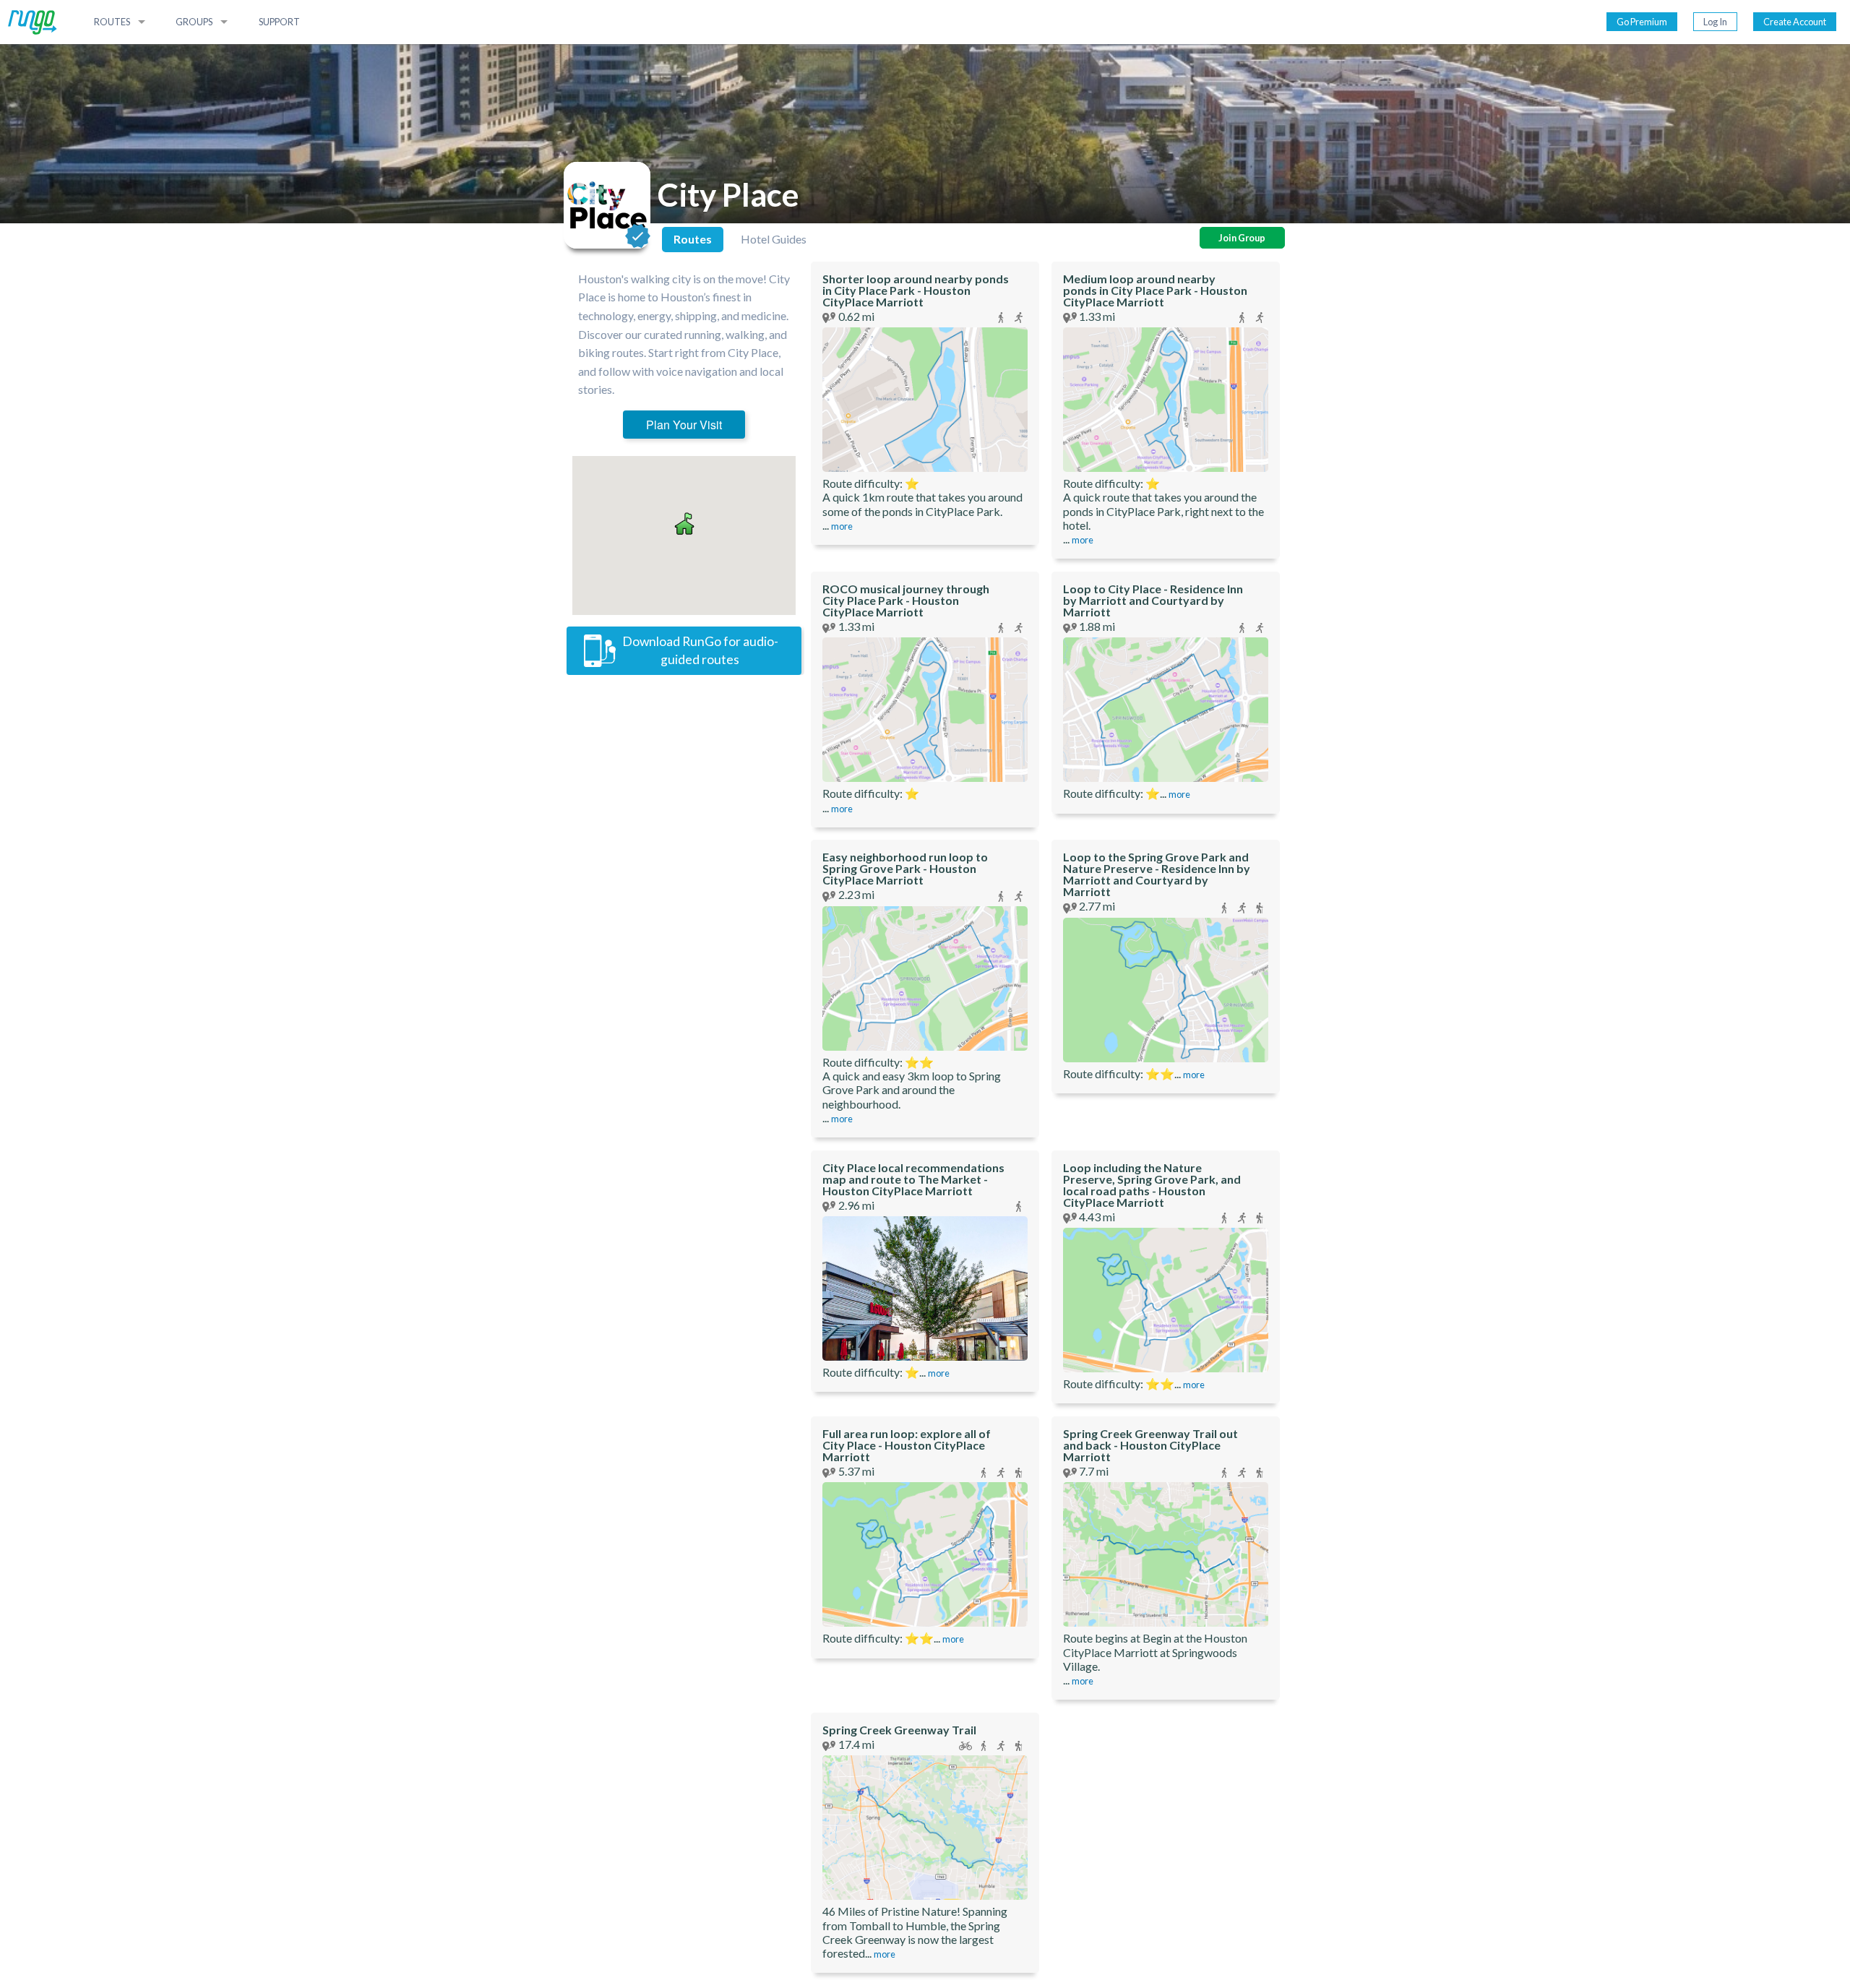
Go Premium (1642, 22)
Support (279, 22)
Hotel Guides (774, 239)
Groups (194, 22)
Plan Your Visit (684, 425)
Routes (112, 22)
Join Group (1242, 238)
